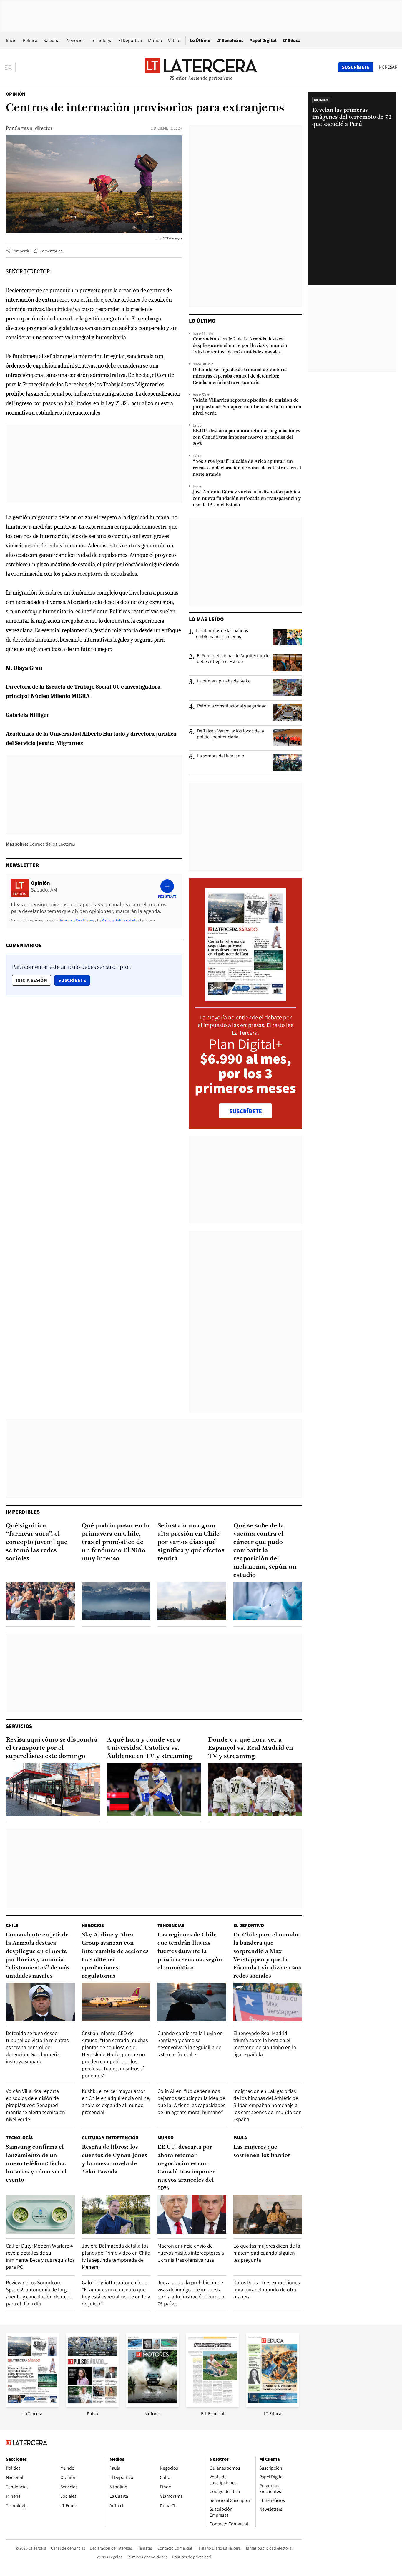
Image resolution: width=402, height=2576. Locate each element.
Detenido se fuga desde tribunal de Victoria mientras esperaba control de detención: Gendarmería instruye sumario (240, 376)
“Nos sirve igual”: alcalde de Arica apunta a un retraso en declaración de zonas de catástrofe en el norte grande (247, 468)
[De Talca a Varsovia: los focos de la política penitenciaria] (287, 737)
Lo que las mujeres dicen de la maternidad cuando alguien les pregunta (267, 2253)
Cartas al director (34, 128)
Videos (175, 40)
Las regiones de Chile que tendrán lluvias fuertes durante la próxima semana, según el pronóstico (190, 1951)
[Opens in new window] (152, 2405)
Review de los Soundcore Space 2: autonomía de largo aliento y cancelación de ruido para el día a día (39, 2293)
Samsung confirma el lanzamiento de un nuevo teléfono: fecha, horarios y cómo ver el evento (36, 2164)
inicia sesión (31, 980)
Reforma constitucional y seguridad (232, 706)
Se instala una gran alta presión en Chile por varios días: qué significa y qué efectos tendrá (191, 1542)
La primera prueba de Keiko (224, 681)
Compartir (20, 251)
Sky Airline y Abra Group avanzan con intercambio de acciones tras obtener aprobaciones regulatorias (115, 1956)
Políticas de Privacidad (118, 920)
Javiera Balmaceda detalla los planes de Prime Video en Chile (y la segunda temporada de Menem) (116, 2256)
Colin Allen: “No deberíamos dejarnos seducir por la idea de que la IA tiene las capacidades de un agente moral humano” (191, 2102)
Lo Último (200, 40)
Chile (12, 1925)
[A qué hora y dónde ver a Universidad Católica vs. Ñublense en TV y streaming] (154, 1789)
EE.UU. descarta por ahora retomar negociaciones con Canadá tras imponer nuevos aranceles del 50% (246, 438)
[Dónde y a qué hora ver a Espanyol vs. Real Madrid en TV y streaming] (255, 1789)
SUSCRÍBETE (246, 1111)
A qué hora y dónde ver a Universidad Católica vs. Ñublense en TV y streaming (150, 1748)
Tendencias (171, 1925)
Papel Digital (263, 40)
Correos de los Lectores (52, 844)
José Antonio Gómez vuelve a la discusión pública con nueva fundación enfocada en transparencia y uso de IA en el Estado (247, 499)
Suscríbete (74, 980)
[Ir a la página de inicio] (201, 67)
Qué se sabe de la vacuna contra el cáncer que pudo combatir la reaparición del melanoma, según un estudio (265, 1551)
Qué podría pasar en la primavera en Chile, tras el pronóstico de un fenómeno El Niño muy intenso (116, 1542)
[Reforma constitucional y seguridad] (287, 712)
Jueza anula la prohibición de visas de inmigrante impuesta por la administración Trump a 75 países (191, 2293)
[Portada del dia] (246, 998)
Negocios (76, 40)
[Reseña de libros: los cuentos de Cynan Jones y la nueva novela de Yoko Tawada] (116, 2214)
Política (30, 40)
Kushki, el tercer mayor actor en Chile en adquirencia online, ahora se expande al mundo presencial (116, 2102)
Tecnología (102, 40)
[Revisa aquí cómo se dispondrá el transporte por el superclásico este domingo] (53, 1789)
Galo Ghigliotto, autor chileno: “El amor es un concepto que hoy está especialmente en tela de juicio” (116, 2293)
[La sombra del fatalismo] (287, 762)
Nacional (52, 40)
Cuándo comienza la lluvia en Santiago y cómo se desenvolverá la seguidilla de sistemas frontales (190, 2044)
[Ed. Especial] (212, 2405)
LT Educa (292, 40)
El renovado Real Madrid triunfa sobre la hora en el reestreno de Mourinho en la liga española (265, 2044)
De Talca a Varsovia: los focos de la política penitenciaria (230, 734)
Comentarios (51, 251)
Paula (240, 2138)
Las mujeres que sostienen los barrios (262, 2151)
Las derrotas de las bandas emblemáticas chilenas (222, 634)
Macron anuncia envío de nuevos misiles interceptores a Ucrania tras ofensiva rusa (191, 2253)
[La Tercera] (32, 2405)
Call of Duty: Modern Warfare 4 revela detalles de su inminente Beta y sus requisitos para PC (40, 2256)
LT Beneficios (230, 40)
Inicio (11, 40)
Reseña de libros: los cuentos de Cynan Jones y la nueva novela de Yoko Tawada (114, 2160)
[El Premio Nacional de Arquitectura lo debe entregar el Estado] (287, 662)
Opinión (16, 94)
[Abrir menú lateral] (10, 67)
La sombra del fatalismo (221, 756)
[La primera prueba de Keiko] (287, 687)
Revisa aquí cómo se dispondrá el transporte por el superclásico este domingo (52, 1748)
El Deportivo (130, 40)
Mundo (155, 40)
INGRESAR (387, 67)
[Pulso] (92, 2405)
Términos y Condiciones (77, 920)
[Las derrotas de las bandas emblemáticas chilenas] (287, 637)
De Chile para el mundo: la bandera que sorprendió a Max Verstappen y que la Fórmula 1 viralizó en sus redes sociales (267, 1956)
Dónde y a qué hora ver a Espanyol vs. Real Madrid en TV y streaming (251, 1748)
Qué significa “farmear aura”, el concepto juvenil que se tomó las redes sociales (37, 1542)
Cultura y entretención (110, 2138)
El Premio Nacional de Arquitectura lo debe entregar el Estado (233, 659)
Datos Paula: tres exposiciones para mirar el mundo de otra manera (266, 2289)
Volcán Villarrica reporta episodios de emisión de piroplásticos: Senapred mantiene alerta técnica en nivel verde (247, 407)
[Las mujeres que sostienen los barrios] (268, 2214)
